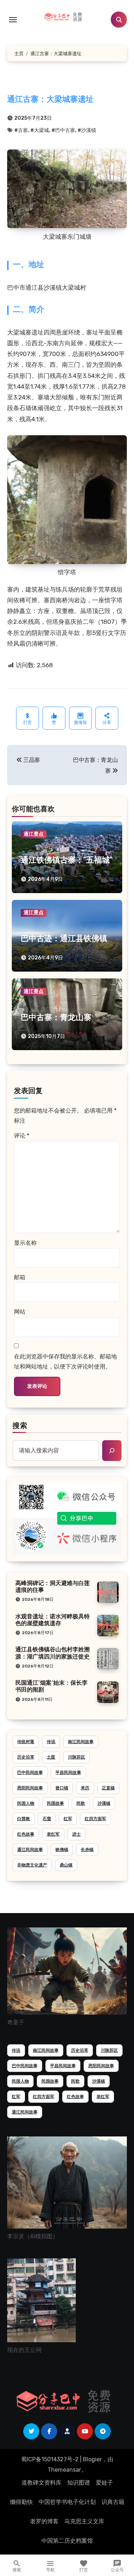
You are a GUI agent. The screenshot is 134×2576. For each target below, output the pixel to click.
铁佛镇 (62, 1850)
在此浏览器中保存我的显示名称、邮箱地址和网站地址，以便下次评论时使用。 (65, 1361)
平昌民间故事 (68, 1773)
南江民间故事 (81, 1742)
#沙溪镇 (87, 130)
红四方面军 (95, 1819)
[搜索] (112, 1451)
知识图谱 (79, 2483)
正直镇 (108, 1788)
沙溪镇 (104, 1803)
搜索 (20, 1426)
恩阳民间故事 (30, 1788)
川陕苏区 (76, 1757)
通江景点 (34, 834)
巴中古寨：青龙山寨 (56, 1018)
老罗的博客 (44, 2521)
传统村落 (26, 1742)
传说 (51, 1742)
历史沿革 (26, 1757)
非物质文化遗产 (32, 1865)
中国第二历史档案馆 (67, 2541)
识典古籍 (113, 2502)
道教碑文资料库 (41, 2483)
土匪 (51, 1757)
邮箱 (20, 1277)
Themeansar (64, 2470)
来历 (85, 1788)
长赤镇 (87, 1850)
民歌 (81, 1803)
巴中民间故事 (30, 1773)
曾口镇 (62, 1788)
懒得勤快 (21, 2502)
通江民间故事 (30, 1850)
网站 (20, 1312)
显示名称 (25, 1243)
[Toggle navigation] (13, 20)
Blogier (92, 2459)
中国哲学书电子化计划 (67, 2502)
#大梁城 (40, 130)
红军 (68, 1819)
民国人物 (26, 1803)
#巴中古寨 (63, 130)
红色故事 (26, 1834)
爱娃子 (104, 2483)
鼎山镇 (66, 1865)
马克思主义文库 (84, 2521)
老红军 (53, 1834)
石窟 (47, 1819)
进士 (76, 1834)
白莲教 (24, 1819)
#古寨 (21, 130)
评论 (22, 1136)
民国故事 (55, 1803)
